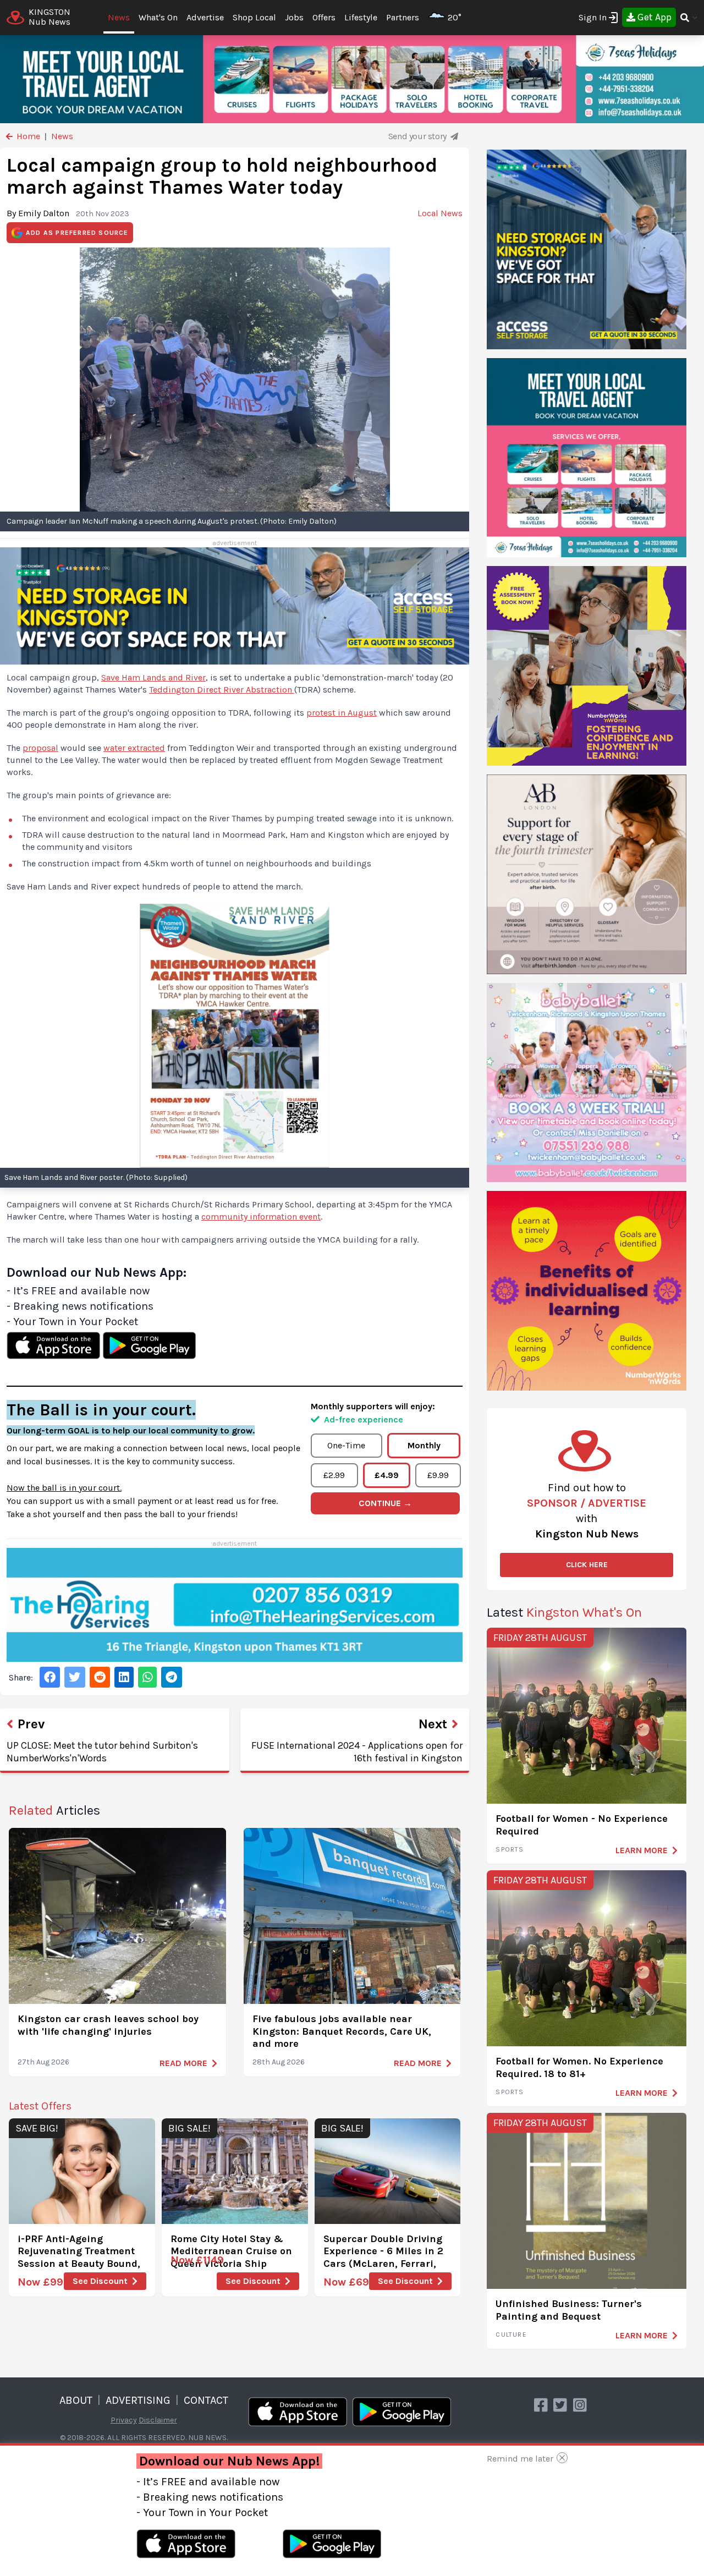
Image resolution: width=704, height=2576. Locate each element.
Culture (511, 2335)
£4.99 (387, 1475)
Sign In (593, 17)
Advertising (138, 2400)
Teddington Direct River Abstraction (222, 690)
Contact (206, 2400)
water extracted (134, 748)
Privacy (124, 2420)
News (119, 17)
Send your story (419, 136)
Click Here (587, 1565)
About (76, 2400)
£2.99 (334, 1475)
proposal (40, 748)
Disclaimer (158, 2420)
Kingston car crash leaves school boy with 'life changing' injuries (108, 2025)
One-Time (346, 1445)
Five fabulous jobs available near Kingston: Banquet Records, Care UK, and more (342, 2031)
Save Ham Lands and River (153, 677)
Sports (510, 1849)
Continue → (385, 1503)
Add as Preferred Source (77, 233)
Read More (183, 2063)
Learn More (642, 1850)
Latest (564, 1612)
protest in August (342, 713)
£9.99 (438, 1475)
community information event (261, 1216)
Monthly (424, 1445)
